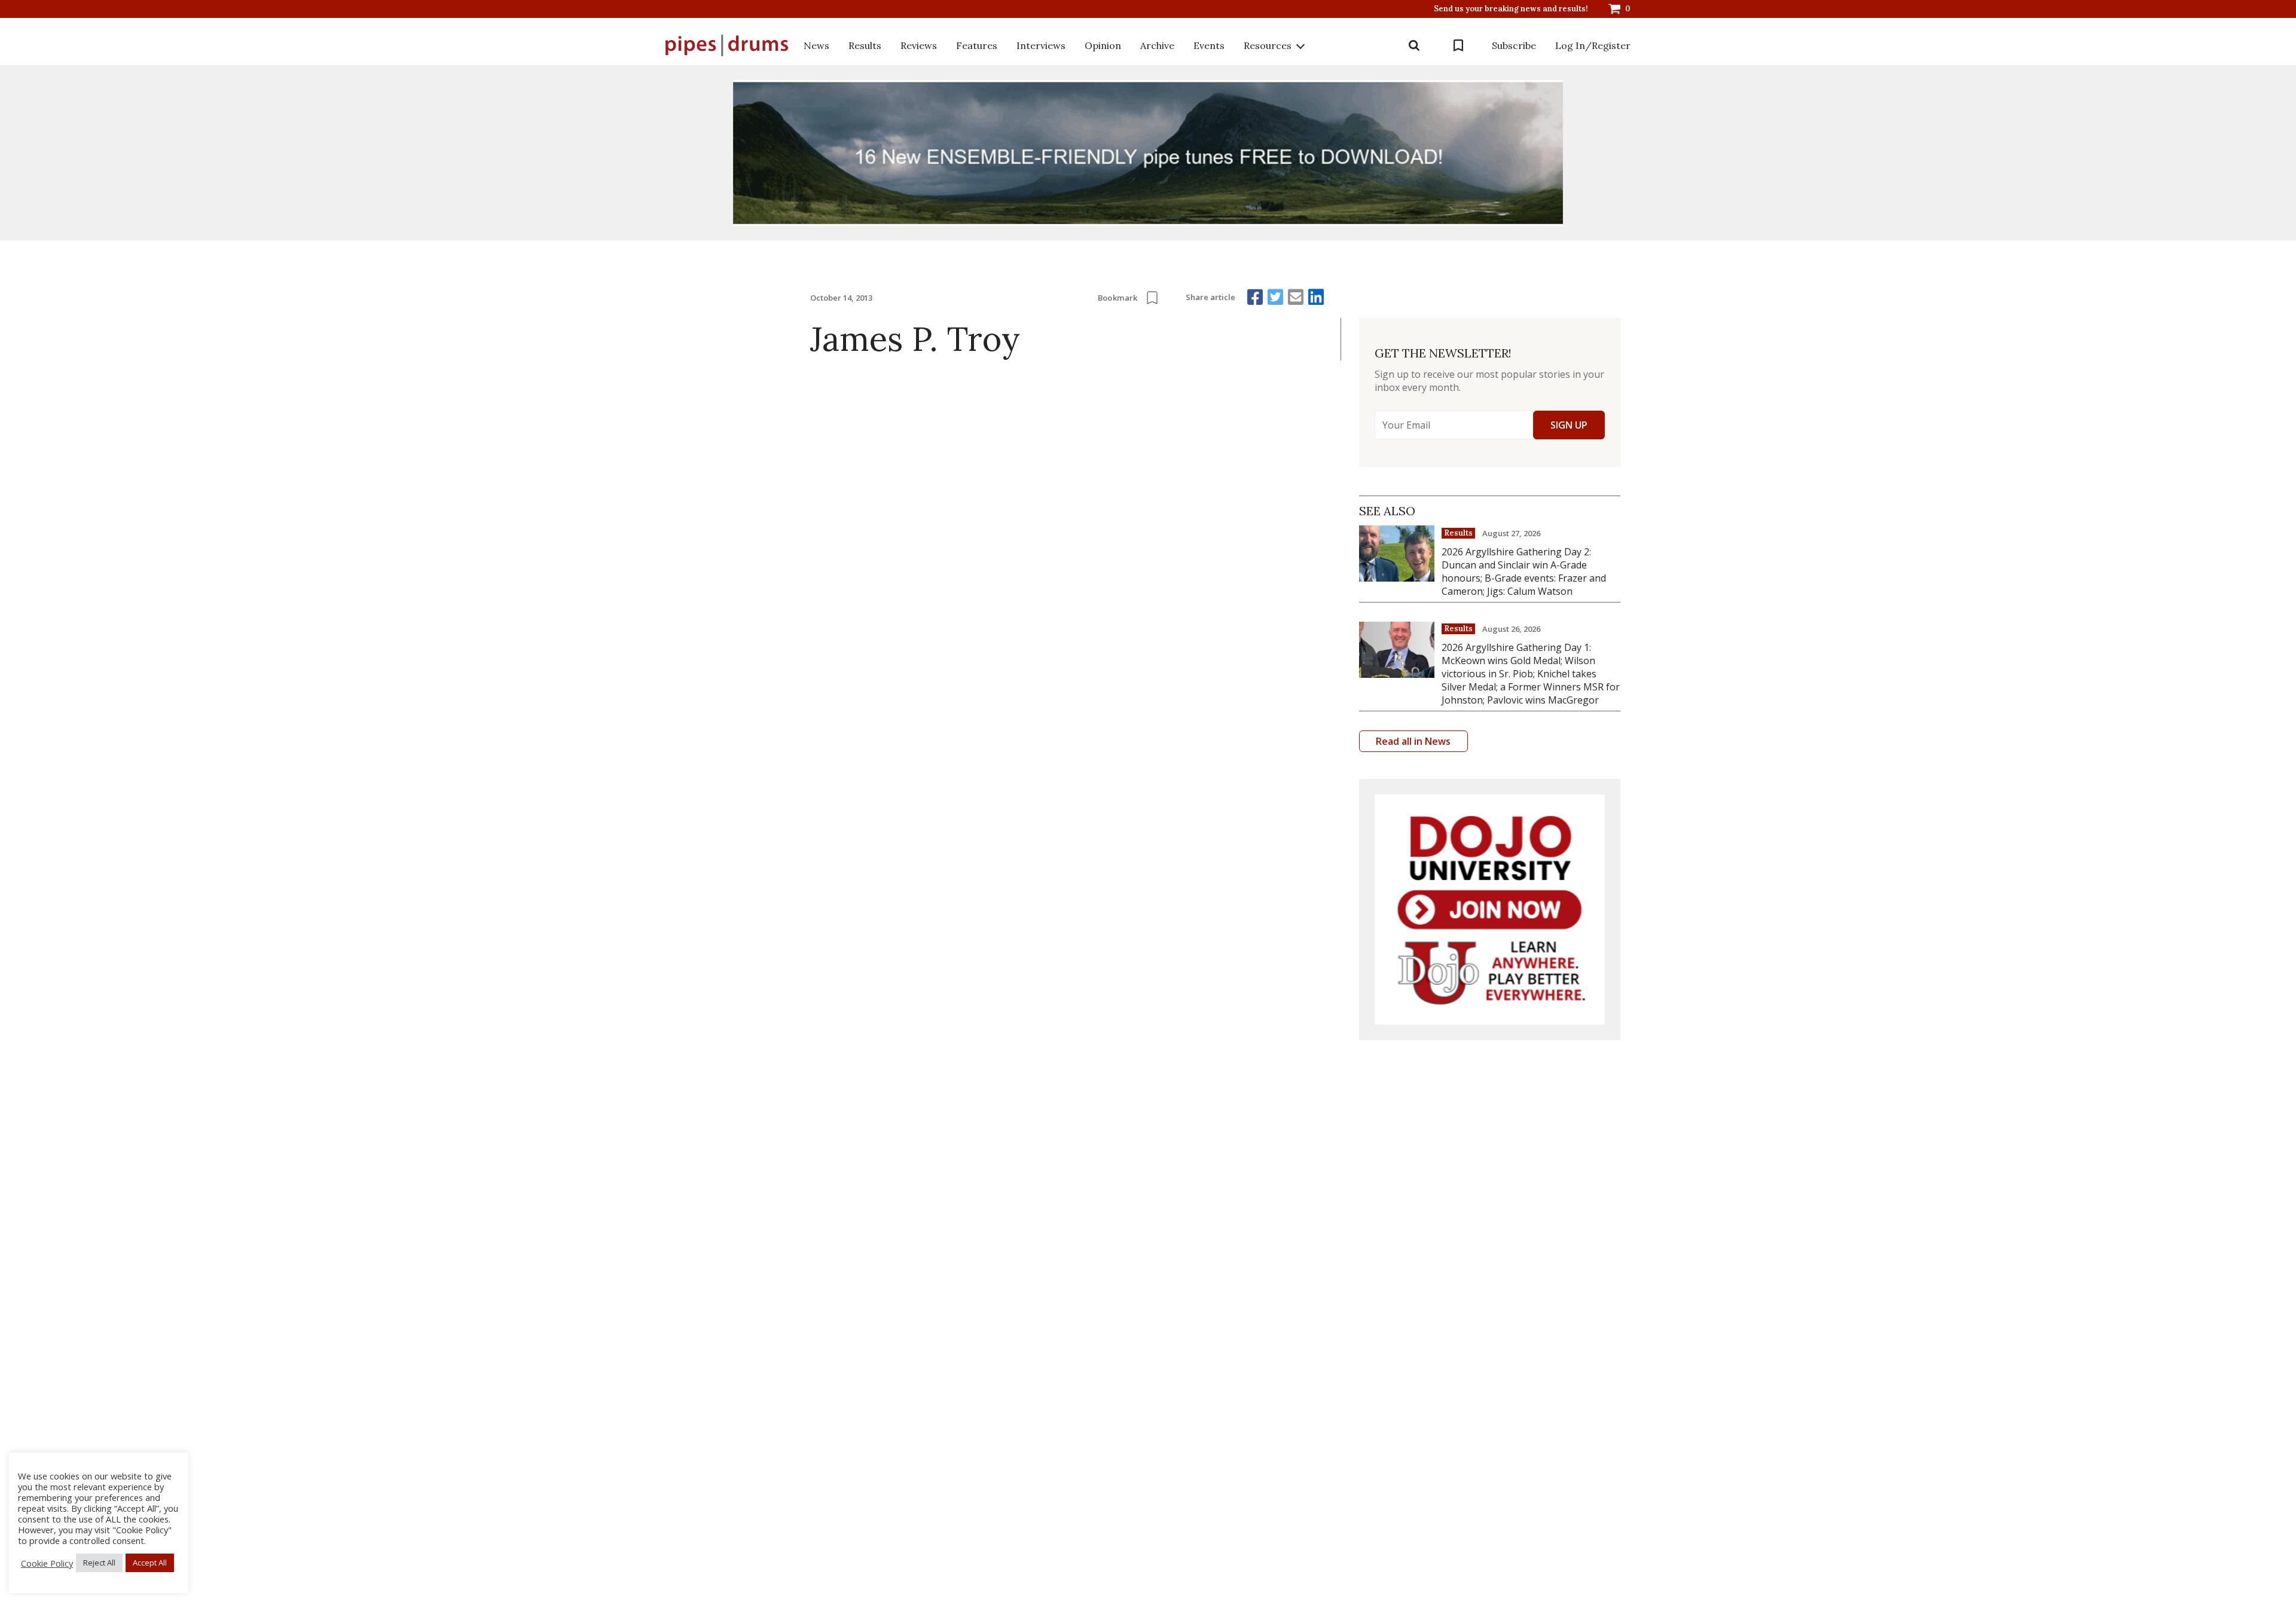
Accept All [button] (150, 1563)
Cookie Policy (47, 1563)
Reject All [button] (99, 1563)
